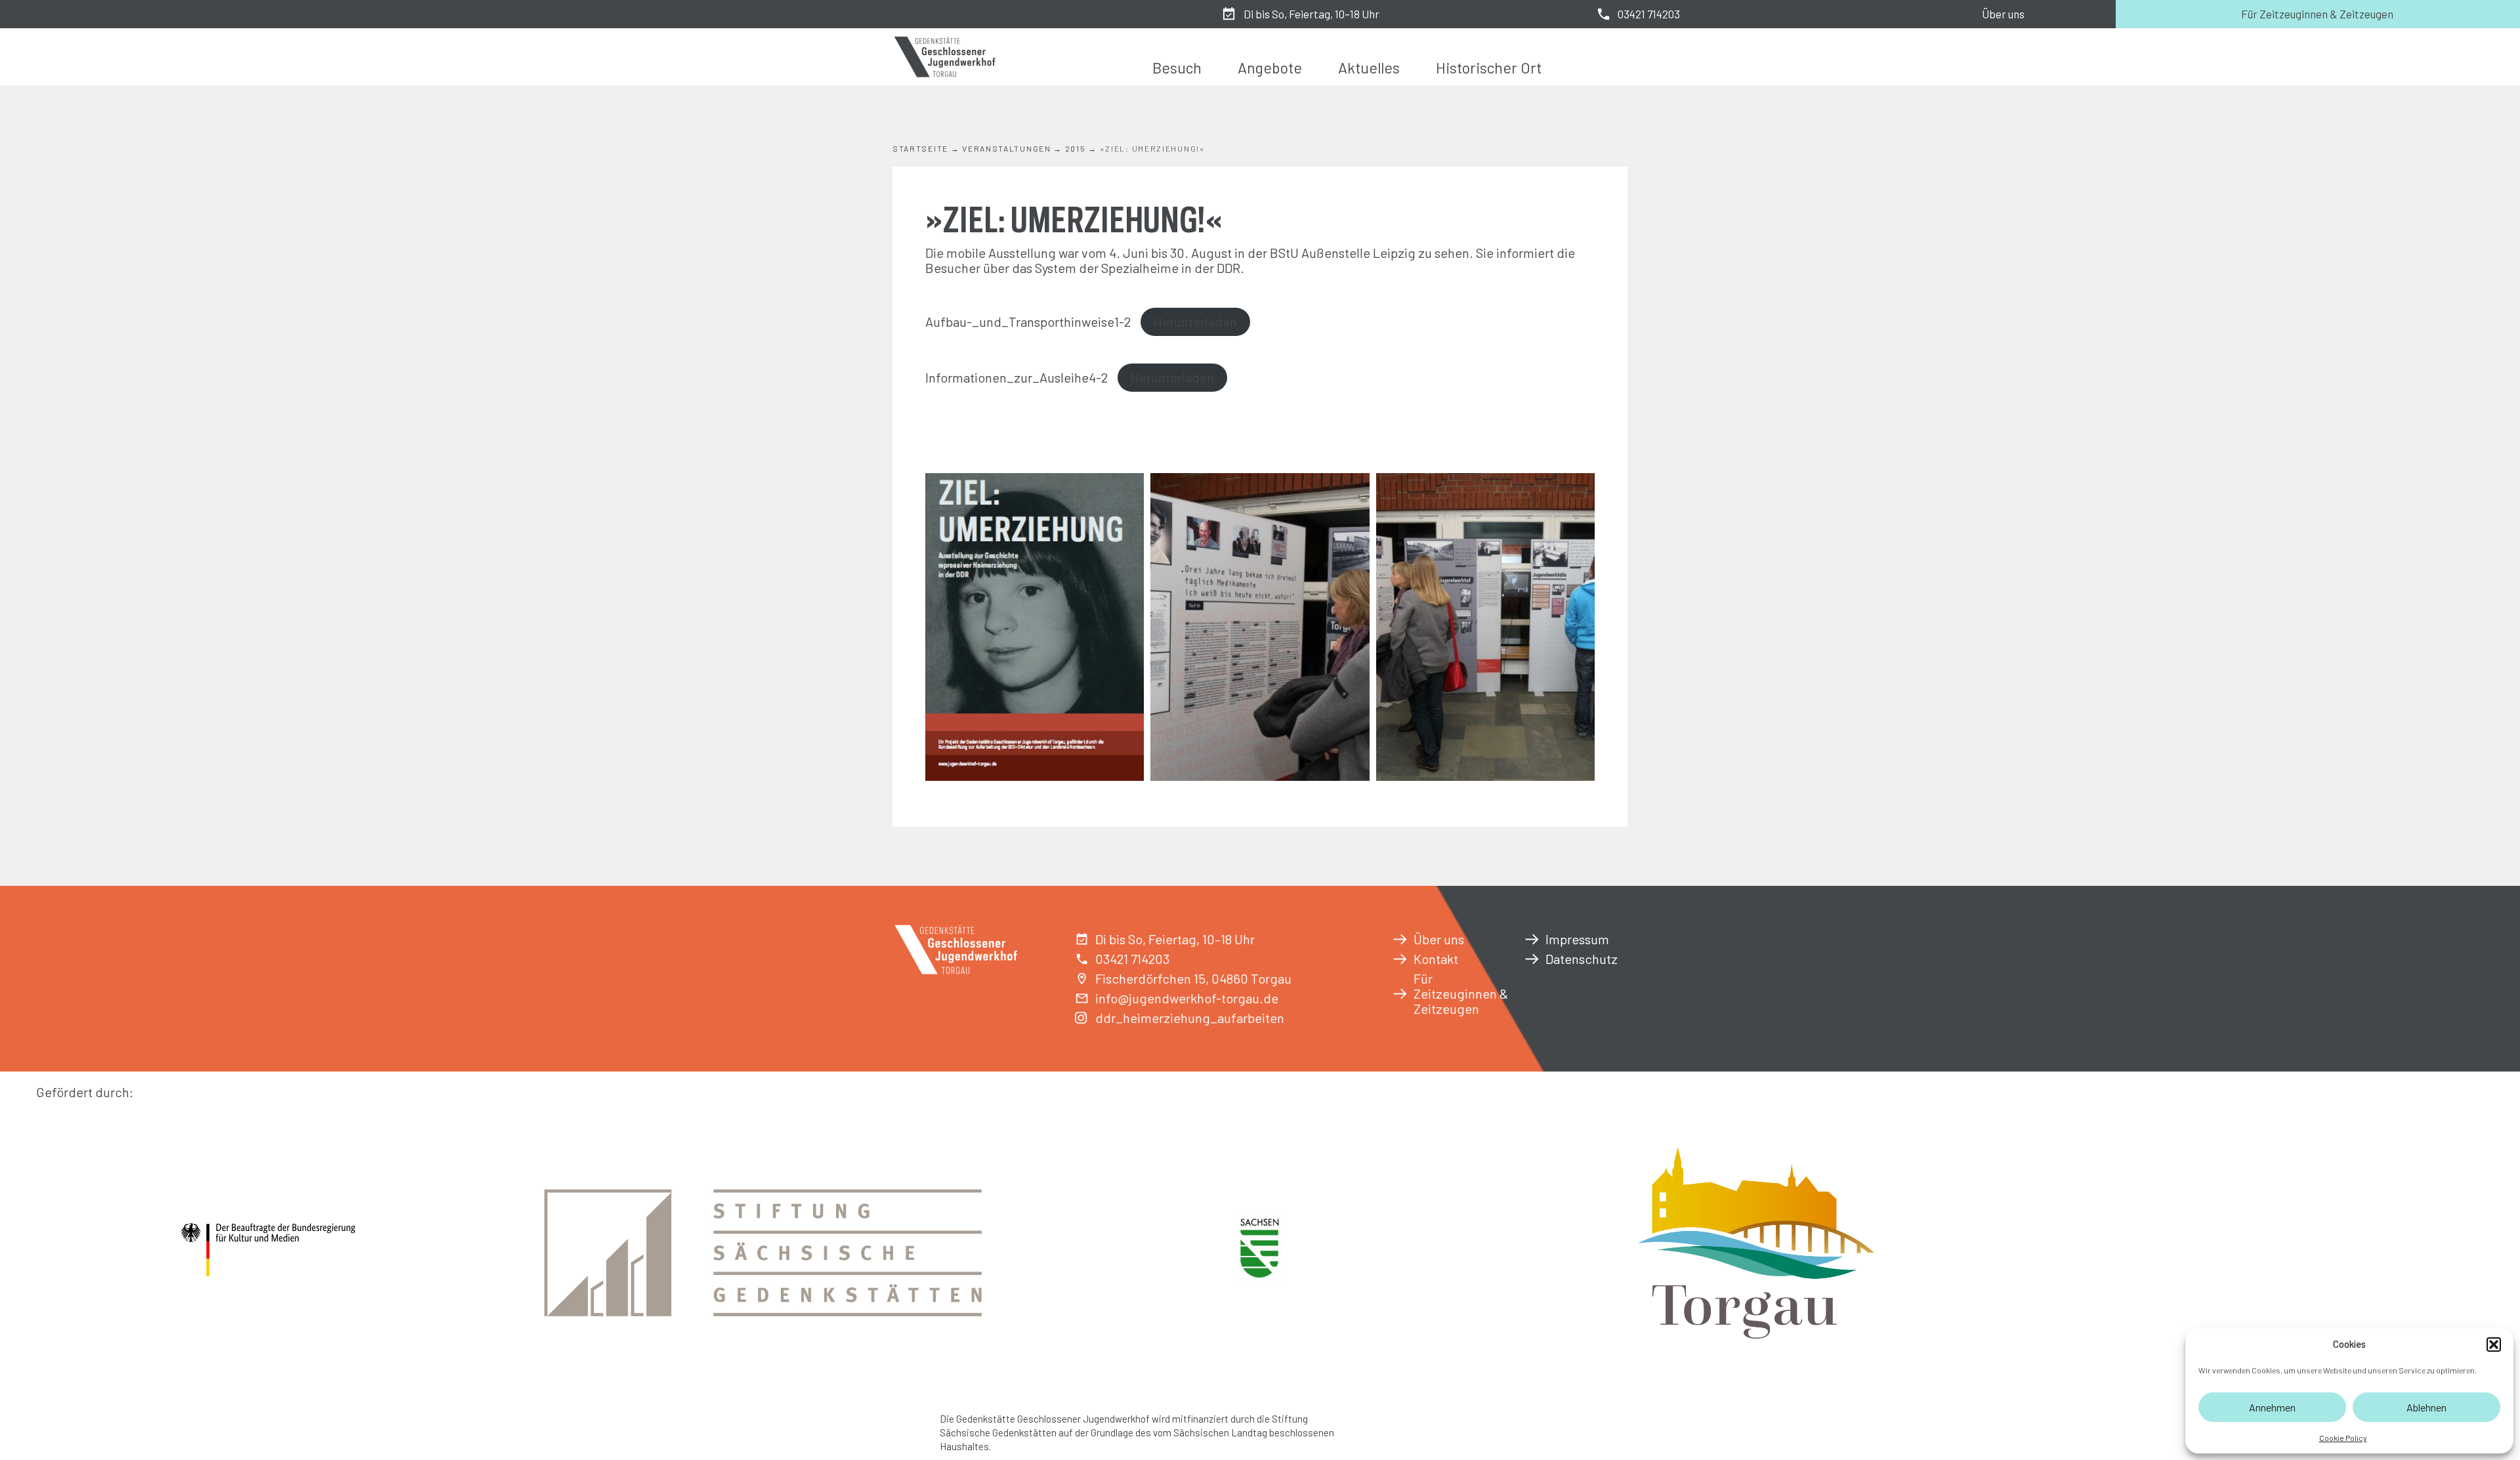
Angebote (1270, 68)
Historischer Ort (1489, 68)
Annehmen (2272, 1407)
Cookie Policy (2343, 1438)
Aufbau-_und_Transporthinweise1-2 (1028, 322)
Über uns (2003, 14)
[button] (2494, 1345)
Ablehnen (2426, 1407)
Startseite (920, 148)
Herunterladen (1195, 322)
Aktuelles (1369, 68)
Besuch (1177, 68)
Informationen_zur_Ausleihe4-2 (1017, 377)
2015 (1076, 148)
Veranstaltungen (1007, 148)
